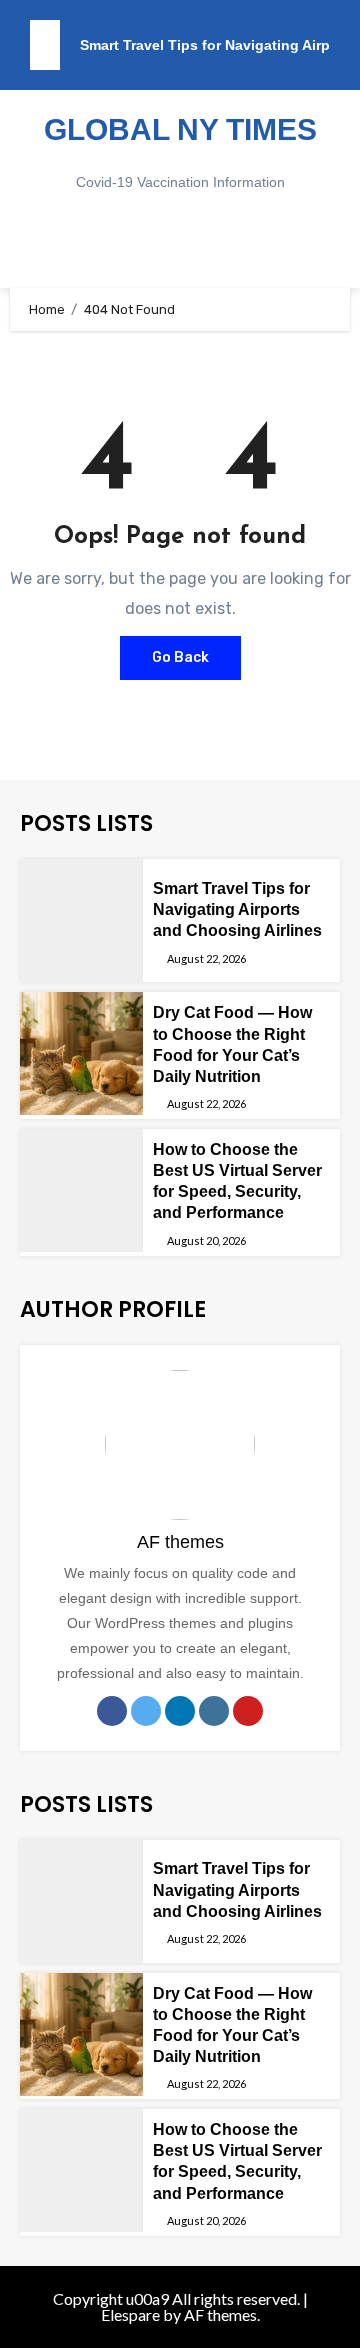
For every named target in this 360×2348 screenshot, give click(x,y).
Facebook (112, 1711)
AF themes (180, 1542)
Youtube (248, 1711)
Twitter (146, 1711)
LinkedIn (180, 1711)
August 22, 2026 (206, 958)
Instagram (214, 1711)
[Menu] (180, 248)
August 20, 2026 (206, 1240)
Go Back (180, 657)
